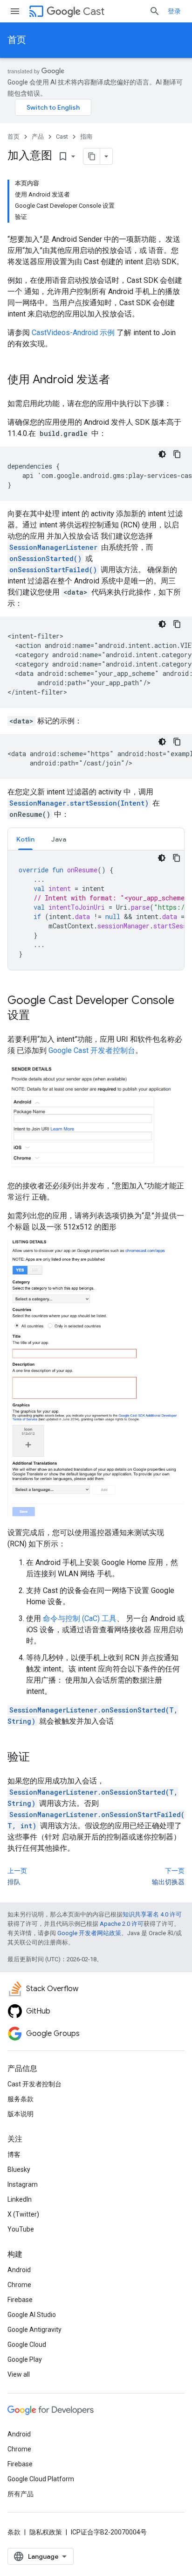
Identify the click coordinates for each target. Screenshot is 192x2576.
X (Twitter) (23, 2214)
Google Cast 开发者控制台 (92, 1050)
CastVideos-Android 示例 (73, 333)
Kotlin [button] (25, 839)
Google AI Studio (32, 2315)
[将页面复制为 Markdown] (92, 156)
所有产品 (21, 2494)
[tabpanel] (96, 910)
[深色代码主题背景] (162, 454)
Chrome (19, 2285)
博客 (14, 2155)
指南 (86, 137)
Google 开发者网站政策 (89, 1933)
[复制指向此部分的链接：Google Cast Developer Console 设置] (39, 1016)
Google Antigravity (34, 2330)
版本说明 (21, 2114)
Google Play (25, 2359)
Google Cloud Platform (41, 2479)
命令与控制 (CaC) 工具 (80, 1618)
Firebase (20, 2300)
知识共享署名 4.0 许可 (152, 1914)
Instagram (23, 2184)
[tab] (25, 839)
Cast (94, 11)
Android (19, 2270)
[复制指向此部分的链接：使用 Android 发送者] (119, 380)
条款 (14, 2532)
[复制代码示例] (177, 454)
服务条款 (21, 2099)
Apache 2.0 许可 (122, 1924)
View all (19, 2374)
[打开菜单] (15, 11)
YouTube (21, 2229)
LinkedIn (20, 2199)
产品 (38, 137)
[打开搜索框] (155, 11)
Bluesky (19, 2169)
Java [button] (59, 839)
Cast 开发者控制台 (34, 2084)
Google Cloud (27, 2344)
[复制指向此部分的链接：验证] (39, 1758)
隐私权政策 (46, 2532)
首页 (17, 40)
